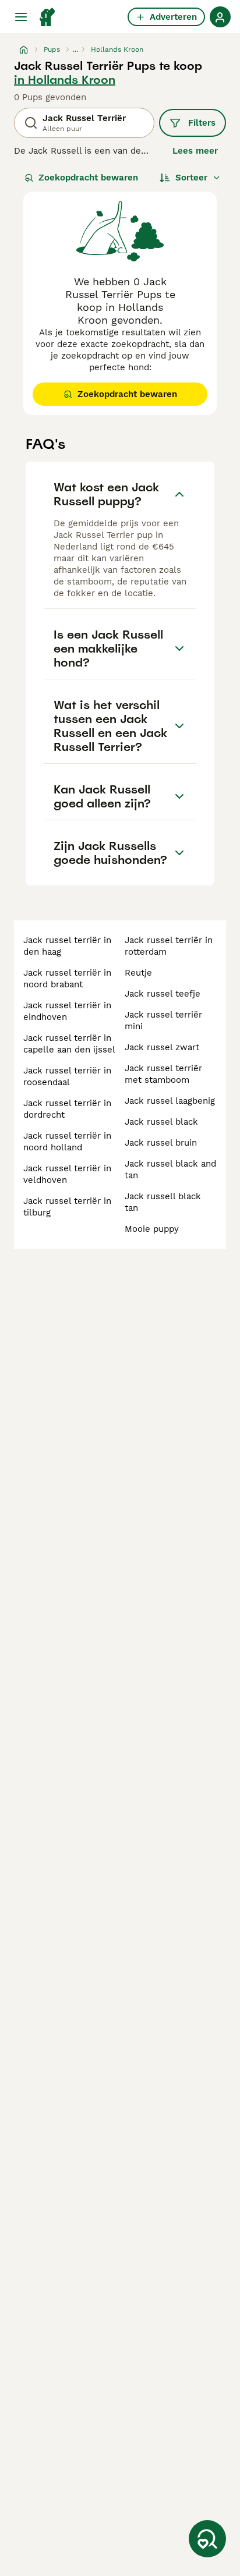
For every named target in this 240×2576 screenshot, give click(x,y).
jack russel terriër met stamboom (163, 1074)
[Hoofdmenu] (21, 17)
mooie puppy (152, 1229)
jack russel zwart (162, 1047)
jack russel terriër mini (163, 1021)
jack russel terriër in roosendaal (67, 1076)
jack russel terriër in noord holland (67, 1142)
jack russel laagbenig (170, 1101)
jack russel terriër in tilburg (67, 1207)
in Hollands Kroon (65, 80)
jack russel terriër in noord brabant (67, 979)
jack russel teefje (163, 994)
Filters (202, 123)
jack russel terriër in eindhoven (67, 1011)
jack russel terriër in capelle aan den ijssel (69, 1044)
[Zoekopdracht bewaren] (207, 2539)
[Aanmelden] (220, 17)
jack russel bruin (161, 1143)
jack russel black (161, 1122)
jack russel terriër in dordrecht (67, 1109)
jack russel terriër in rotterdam (169, 946)
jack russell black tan (163, 1202)
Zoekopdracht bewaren (88, 178)
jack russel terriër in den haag (67, 946)
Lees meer (195, 151)
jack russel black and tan (170, 1170)
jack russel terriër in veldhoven (67, 1174)
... (75, 49)
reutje (138, 973)
